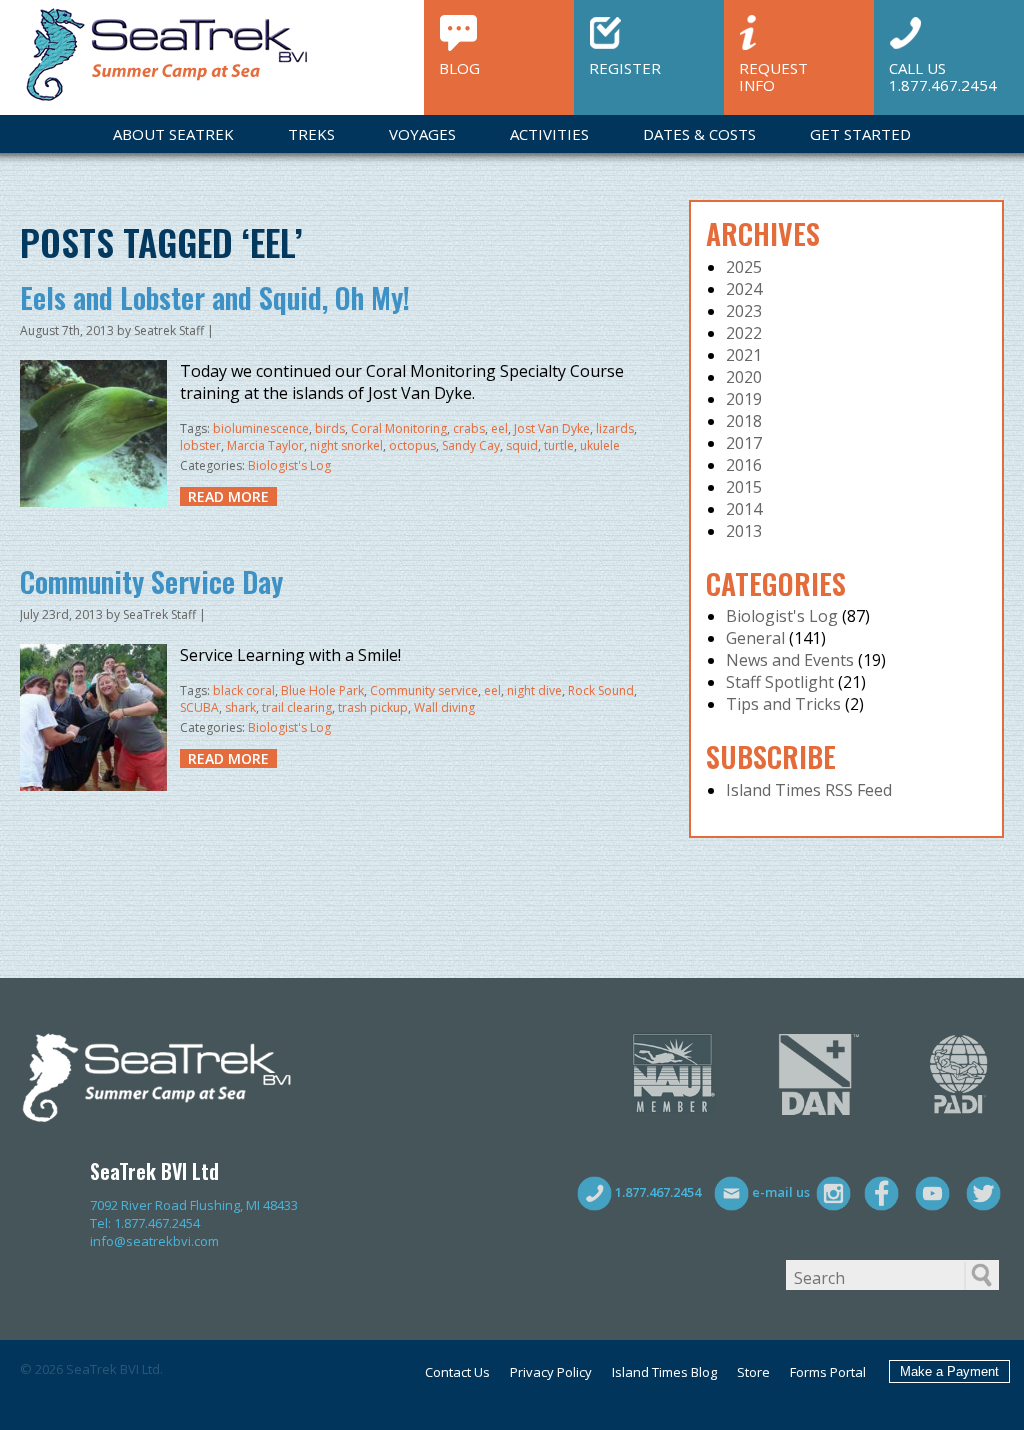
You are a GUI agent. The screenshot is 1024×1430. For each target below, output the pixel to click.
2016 (744, 465)
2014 (744, 509)
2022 (744, 333)
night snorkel (346, 445)
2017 (744, 443)
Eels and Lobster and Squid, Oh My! (215, 297)
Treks (311, 134)
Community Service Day (151, 581)
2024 (744, 289)
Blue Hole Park (322, 690)
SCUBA (199, 707)
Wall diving (444, 707)
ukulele (600, 445)
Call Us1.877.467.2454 (943, 75)
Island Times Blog (664, 1372)
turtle (559, 445)
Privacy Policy (551, 1372)
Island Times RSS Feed (809, 790)
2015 (744, 487)
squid (522, 445)
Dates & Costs (699, 134)
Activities (549, 134)
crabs (469, 428)
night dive (534, 690)
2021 (744, 355)
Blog (459, 67)
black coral (244, 690)
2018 (744, 421)
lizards (615, 428)
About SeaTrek (173, 134)
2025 (744, 267)
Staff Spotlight (780, 682)
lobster (200, 445)
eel (499, 428)
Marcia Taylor (265, 445)
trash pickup (373, 707)
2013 (744, 531)
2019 (744, 399)
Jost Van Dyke (552, 428)
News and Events (790, 660)
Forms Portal (828, 1372)
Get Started (860, 134)
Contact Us (457, 1372)
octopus (412, 445)
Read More (228, 496)
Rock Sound (601, 690)
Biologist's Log (289, 465)
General (755, 638)
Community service (424, 690)
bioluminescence (261, 428)
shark (240, 707)
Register (625, 67)
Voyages (422, 134)
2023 (744, 311)
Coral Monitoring (399, 428)
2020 (744, 377)
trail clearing (297, 707)
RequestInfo (773, 75)
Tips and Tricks (783, 704)
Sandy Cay (471, 445)
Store (753, 1372)
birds (330, 428)
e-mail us (779, 1192)
